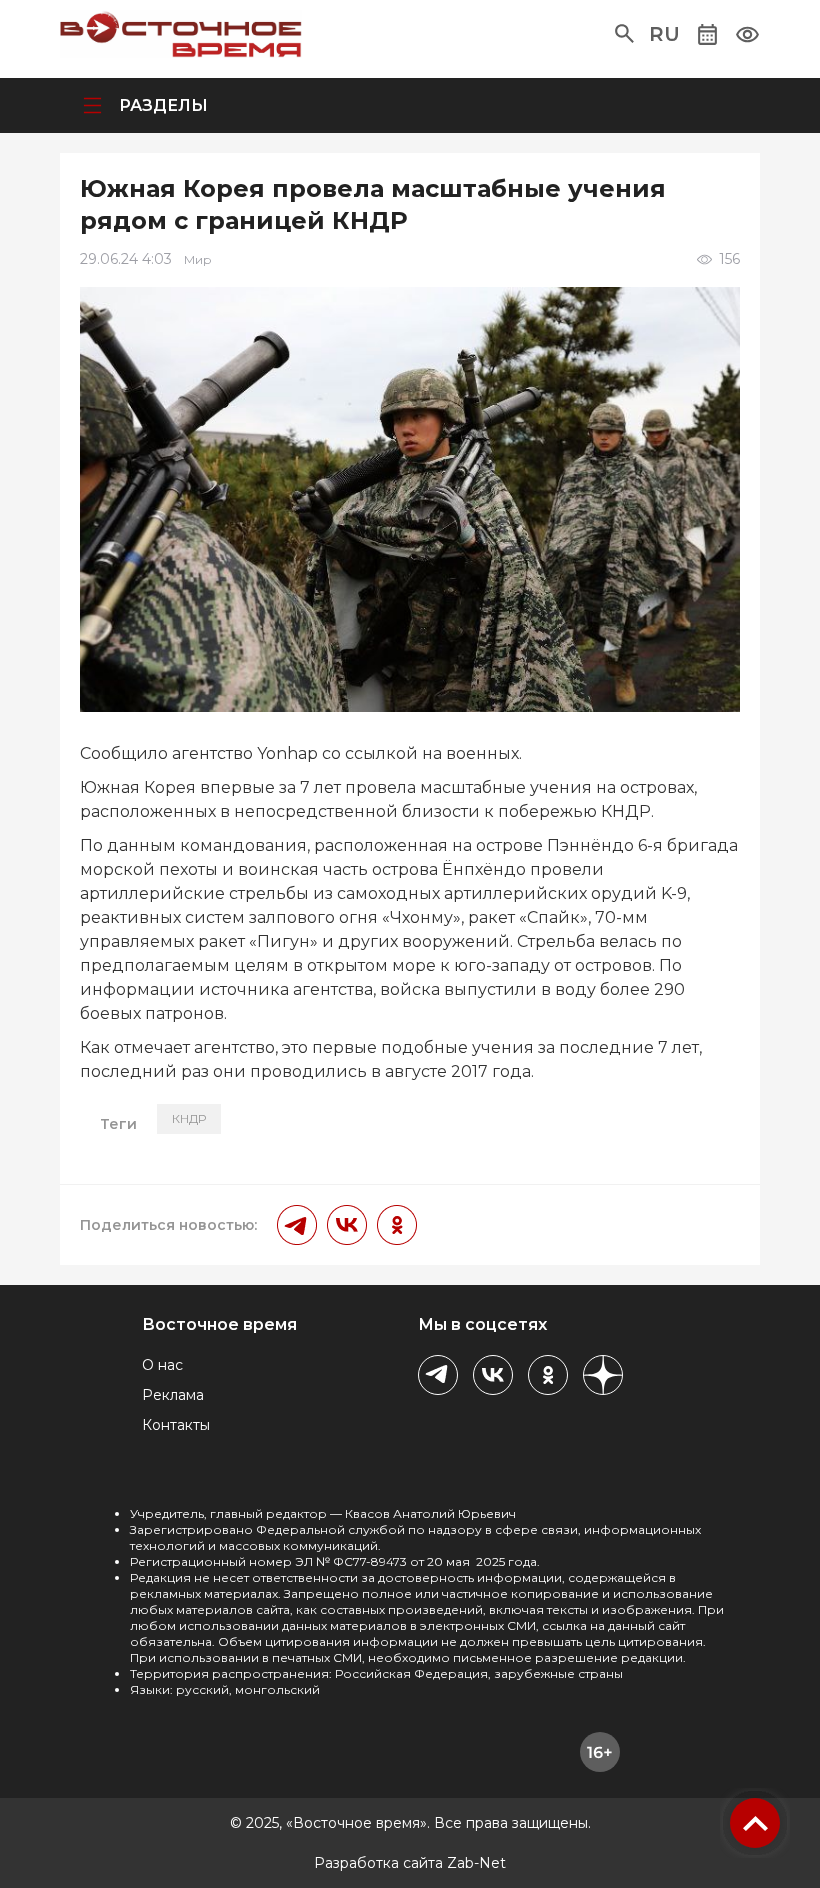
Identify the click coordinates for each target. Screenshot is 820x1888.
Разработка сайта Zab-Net (410, 1863)
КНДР (189, 1118)
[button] (624, 34)
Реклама (173, 1395)
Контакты (176, 1425)
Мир (198, 259)
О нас (162, 1365)
